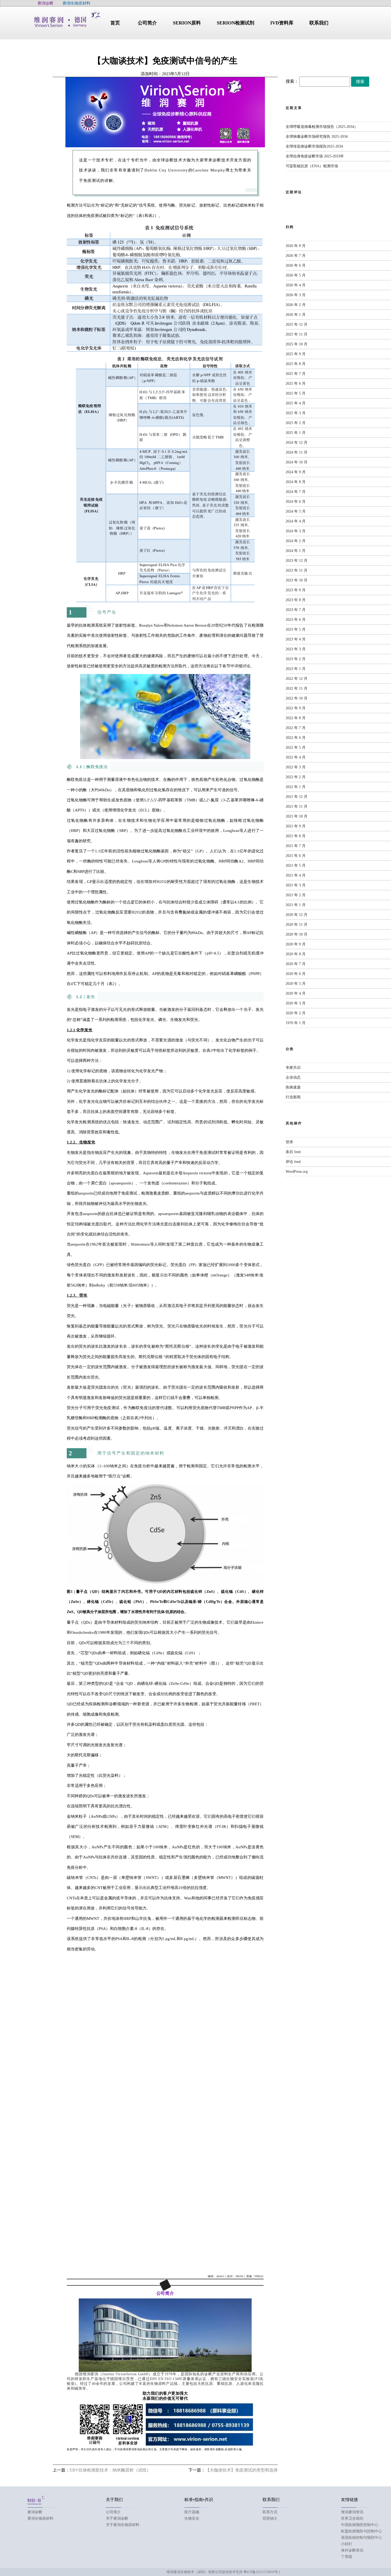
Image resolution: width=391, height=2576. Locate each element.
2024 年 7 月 (296, 492)
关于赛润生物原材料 (123, 2525)
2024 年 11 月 (297, 452)
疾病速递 (293, 1087)
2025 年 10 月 (297, 344)
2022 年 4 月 (296, 757)
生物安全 (192, 2518)
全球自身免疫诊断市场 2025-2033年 (315, 156)
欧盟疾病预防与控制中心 (361, 2531)
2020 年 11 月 (297, 925)
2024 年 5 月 (296, 511)
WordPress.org (297, 1172)
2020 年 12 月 (297, 915)
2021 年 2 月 (296, 895)
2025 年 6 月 (296, 384)
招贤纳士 (270, 2518)
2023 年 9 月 (296, 590)
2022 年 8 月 (296, 718)
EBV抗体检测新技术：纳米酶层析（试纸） (110, 2470)
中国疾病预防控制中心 (360, 2525)
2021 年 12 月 (297, 797)
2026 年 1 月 (296, 315)
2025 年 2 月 (296, 423)
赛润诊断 (35, 2512)
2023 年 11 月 (297, 570)
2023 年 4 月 (296, 639)
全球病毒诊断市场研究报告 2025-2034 (317, 137)
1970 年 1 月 (296, 1023)
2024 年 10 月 (297, 462)
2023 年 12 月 (297, 561)
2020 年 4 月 (296, 993)
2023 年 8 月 (296, 600)
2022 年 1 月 (296, 787)
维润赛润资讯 (352, 2512)
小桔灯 (347, 2544)
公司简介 (113, 2512)
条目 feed (293, 1152)
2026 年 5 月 (296, 275)
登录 (289, 1142)
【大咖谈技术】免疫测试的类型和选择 (242, 2470)
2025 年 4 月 (296, 403)
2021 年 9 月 (296, 826)
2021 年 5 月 (296, 866)
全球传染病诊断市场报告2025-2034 (314, 146)
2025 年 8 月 (296, 364)
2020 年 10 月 (297, 934)
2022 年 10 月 (297, 698)
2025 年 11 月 (297, 334)
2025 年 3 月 (296, 413)
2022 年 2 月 (296, 777)
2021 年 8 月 (296, 836)
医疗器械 (192, 2512)
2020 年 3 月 (296, 1003)
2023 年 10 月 (297, 580)
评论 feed (293, 1162)
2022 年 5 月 (296, 747)
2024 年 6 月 (296, 502)
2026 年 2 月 (296, 305)
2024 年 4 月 (296, 521)
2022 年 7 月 (296, 728)
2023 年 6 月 (296, 620)
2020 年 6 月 (296, 974)
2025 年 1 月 (296, 433)
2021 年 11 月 (297, 807)
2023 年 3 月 (296, 649)
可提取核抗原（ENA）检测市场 (312, 166)
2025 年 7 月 (296, 374)
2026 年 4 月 (296, 285)
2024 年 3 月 (296, 531)
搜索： (292, 81)
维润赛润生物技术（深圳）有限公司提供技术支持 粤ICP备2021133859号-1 (224, 2572)
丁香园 (347, 2557)
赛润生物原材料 (40, 2518)
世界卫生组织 (352, 2518)
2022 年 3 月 (296, 767)
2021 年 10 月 (297, 816)
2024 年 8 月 (296, 482)
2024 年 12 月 (297, 443)
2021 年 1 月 (296, 905)
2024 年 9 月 (296, 472)
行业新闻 (293, 1097)
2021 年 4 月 (296, 875)
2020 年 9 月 (296, 944)
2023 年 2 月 (296, 659)
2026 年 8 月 (296, 246)
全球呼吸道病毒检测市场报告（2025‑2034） (322, 127)
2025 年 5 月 (296, 393)
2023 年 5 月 (296, 629)
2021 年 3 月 (296, 885)
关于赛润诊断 (117, 2518)
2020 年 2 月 (296, 1013)
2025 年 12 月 (297, 324)
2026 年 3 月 (296, 295)
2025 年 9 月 (296, 354)
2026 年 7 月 (296, 256)
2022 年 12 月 (297, 679)
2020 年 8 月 (296, 954)
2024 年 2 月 (296, 541)
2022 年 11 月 (297, 688)
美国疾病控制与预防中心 (361, 2538)
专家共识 (293, 1068)
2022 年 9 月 (296, 708)
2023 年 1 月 (296, 669)
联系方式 (270, 2512)
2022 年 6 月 (296, 738)
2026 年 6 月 (296, 265)
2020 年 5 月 (296, 984)
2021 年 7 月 (296, 846)
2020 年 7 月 (296, 964)
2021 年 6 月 (296, 856)
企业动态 (293, 1077)
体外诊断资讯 (352, 2550)
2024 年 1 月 (296, 551)
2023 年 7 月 (296, 610)
